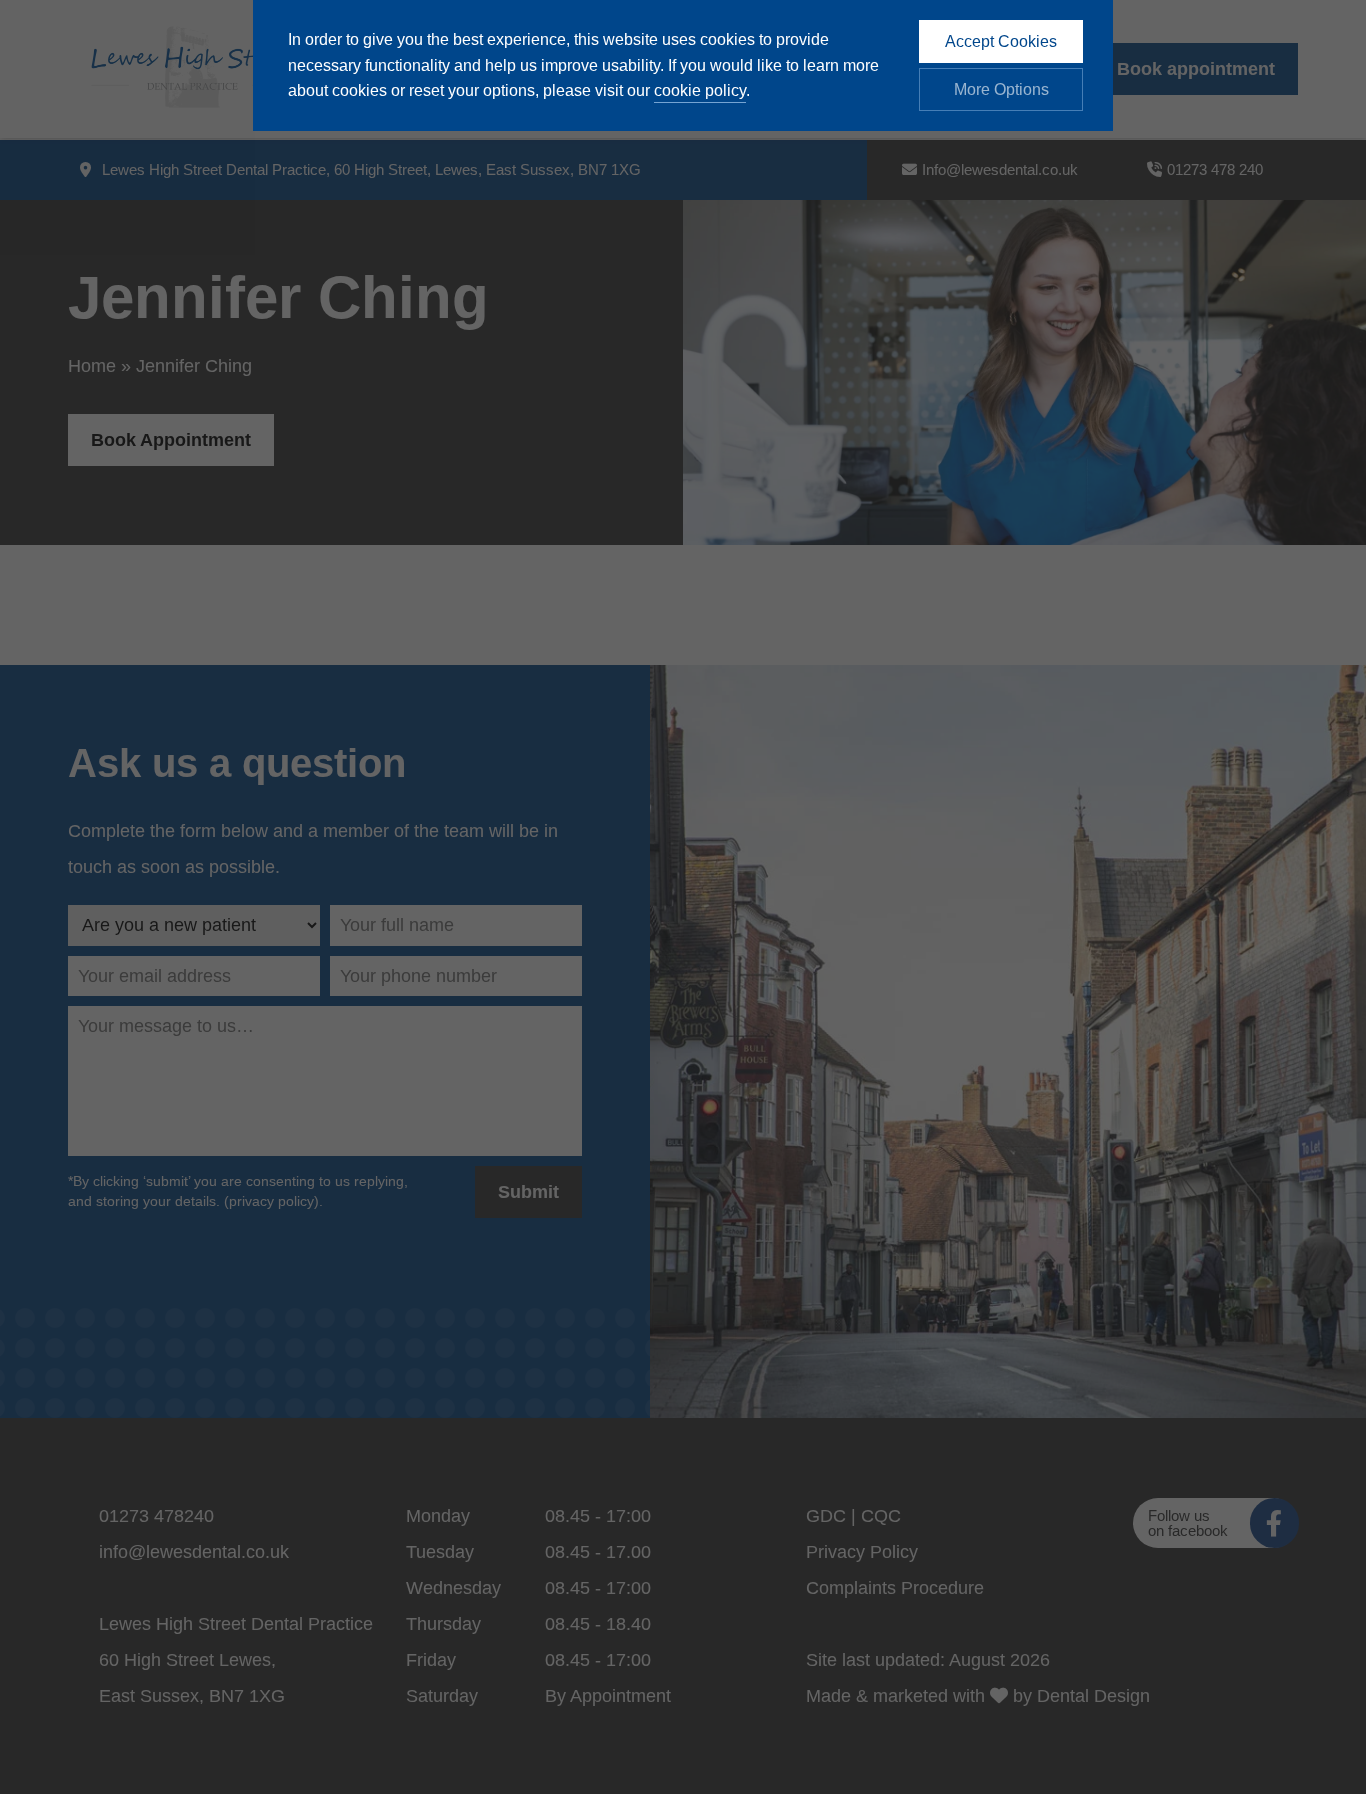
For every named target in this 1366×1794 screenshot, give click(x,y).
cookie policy (700, 90)
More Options (1001, 89)
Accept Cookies (1001, 41)
